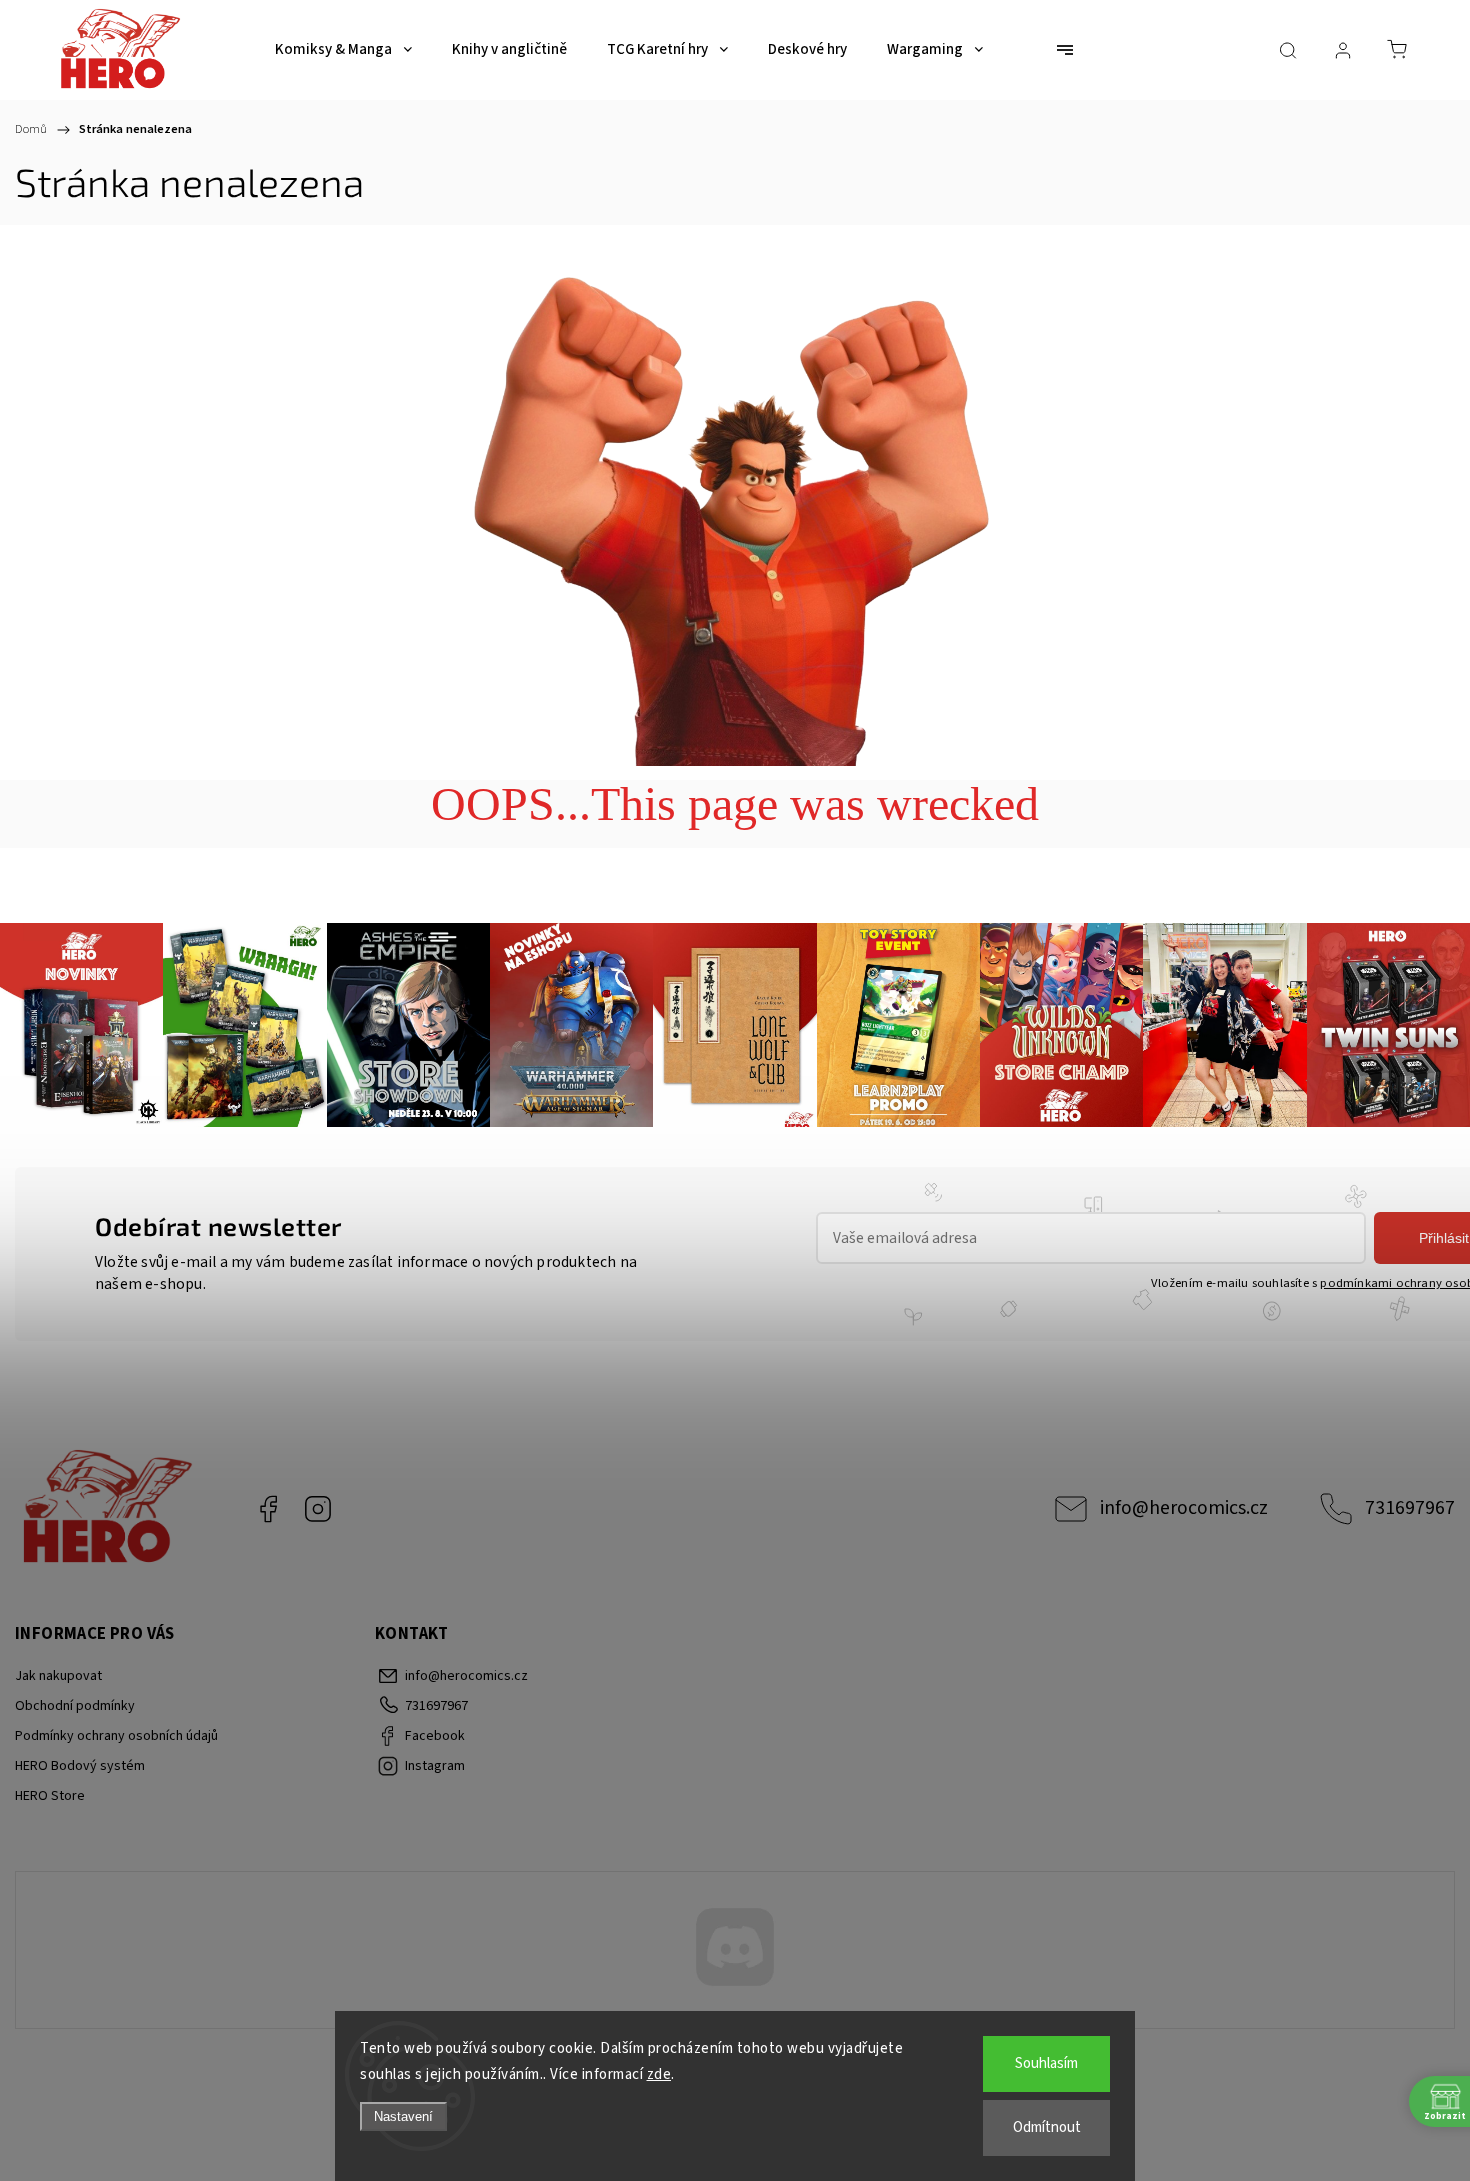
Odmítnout (1047, 2127)
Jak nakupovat (58, 1676)
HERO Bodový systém (80, 1766)
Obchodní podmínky (75, 1706)
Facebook (268, 1509)
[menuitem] (343, 50)
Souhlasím (1046, 2063)
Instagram (318, 1509)
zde (659, 2074)
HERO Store (50, 1796)
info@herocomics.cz (1184, 1508)
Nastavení (403, 2116)
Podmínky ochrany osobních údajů (116, 1736)
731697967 (1410, 1508)
